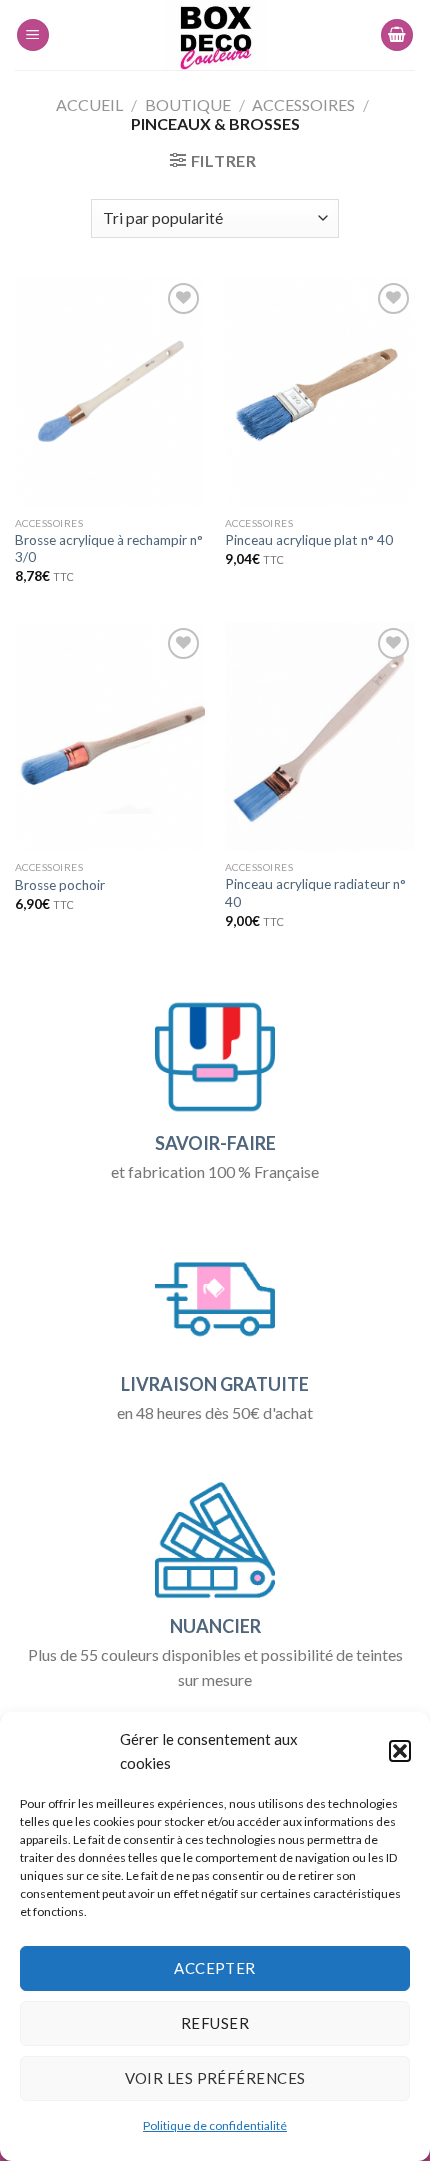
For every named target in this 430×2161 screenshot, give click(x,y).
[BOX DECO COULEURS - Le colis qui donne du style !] (215, 35)
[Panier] (397, 35)
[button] (400, 1751)
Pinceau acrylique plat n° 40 (309, 540)
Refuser (215, 2023)
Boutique (188, 104)
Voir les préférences (215, 2078)
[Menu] (33, 35)
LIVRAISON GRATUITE (215, 1384)
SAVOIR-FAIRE (215, 1143)
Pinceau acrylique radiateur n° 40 (315, 893)
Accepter (215, 1968)
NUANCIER (215, 1626)
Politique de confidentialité (215, 2125)
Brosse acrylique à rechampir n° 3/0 (109, 549)
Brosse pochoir (60, 885)
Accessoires (303, 104)
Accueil (89, 104)
